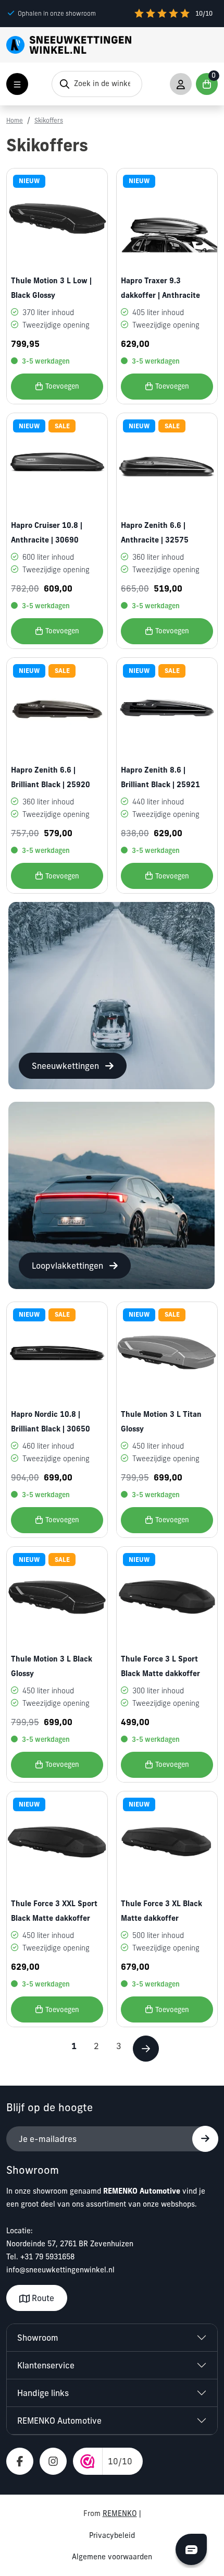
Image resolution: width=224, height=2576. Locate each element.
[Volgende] (146, 2049)
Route (42, 2298)
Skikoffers (49, 120)
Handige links (43, 2393)
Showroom (38, 2338)
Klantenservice (46, 2365)
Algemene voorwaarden (112, 2557)
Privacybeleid (112, 2535)
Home (15, 120)
